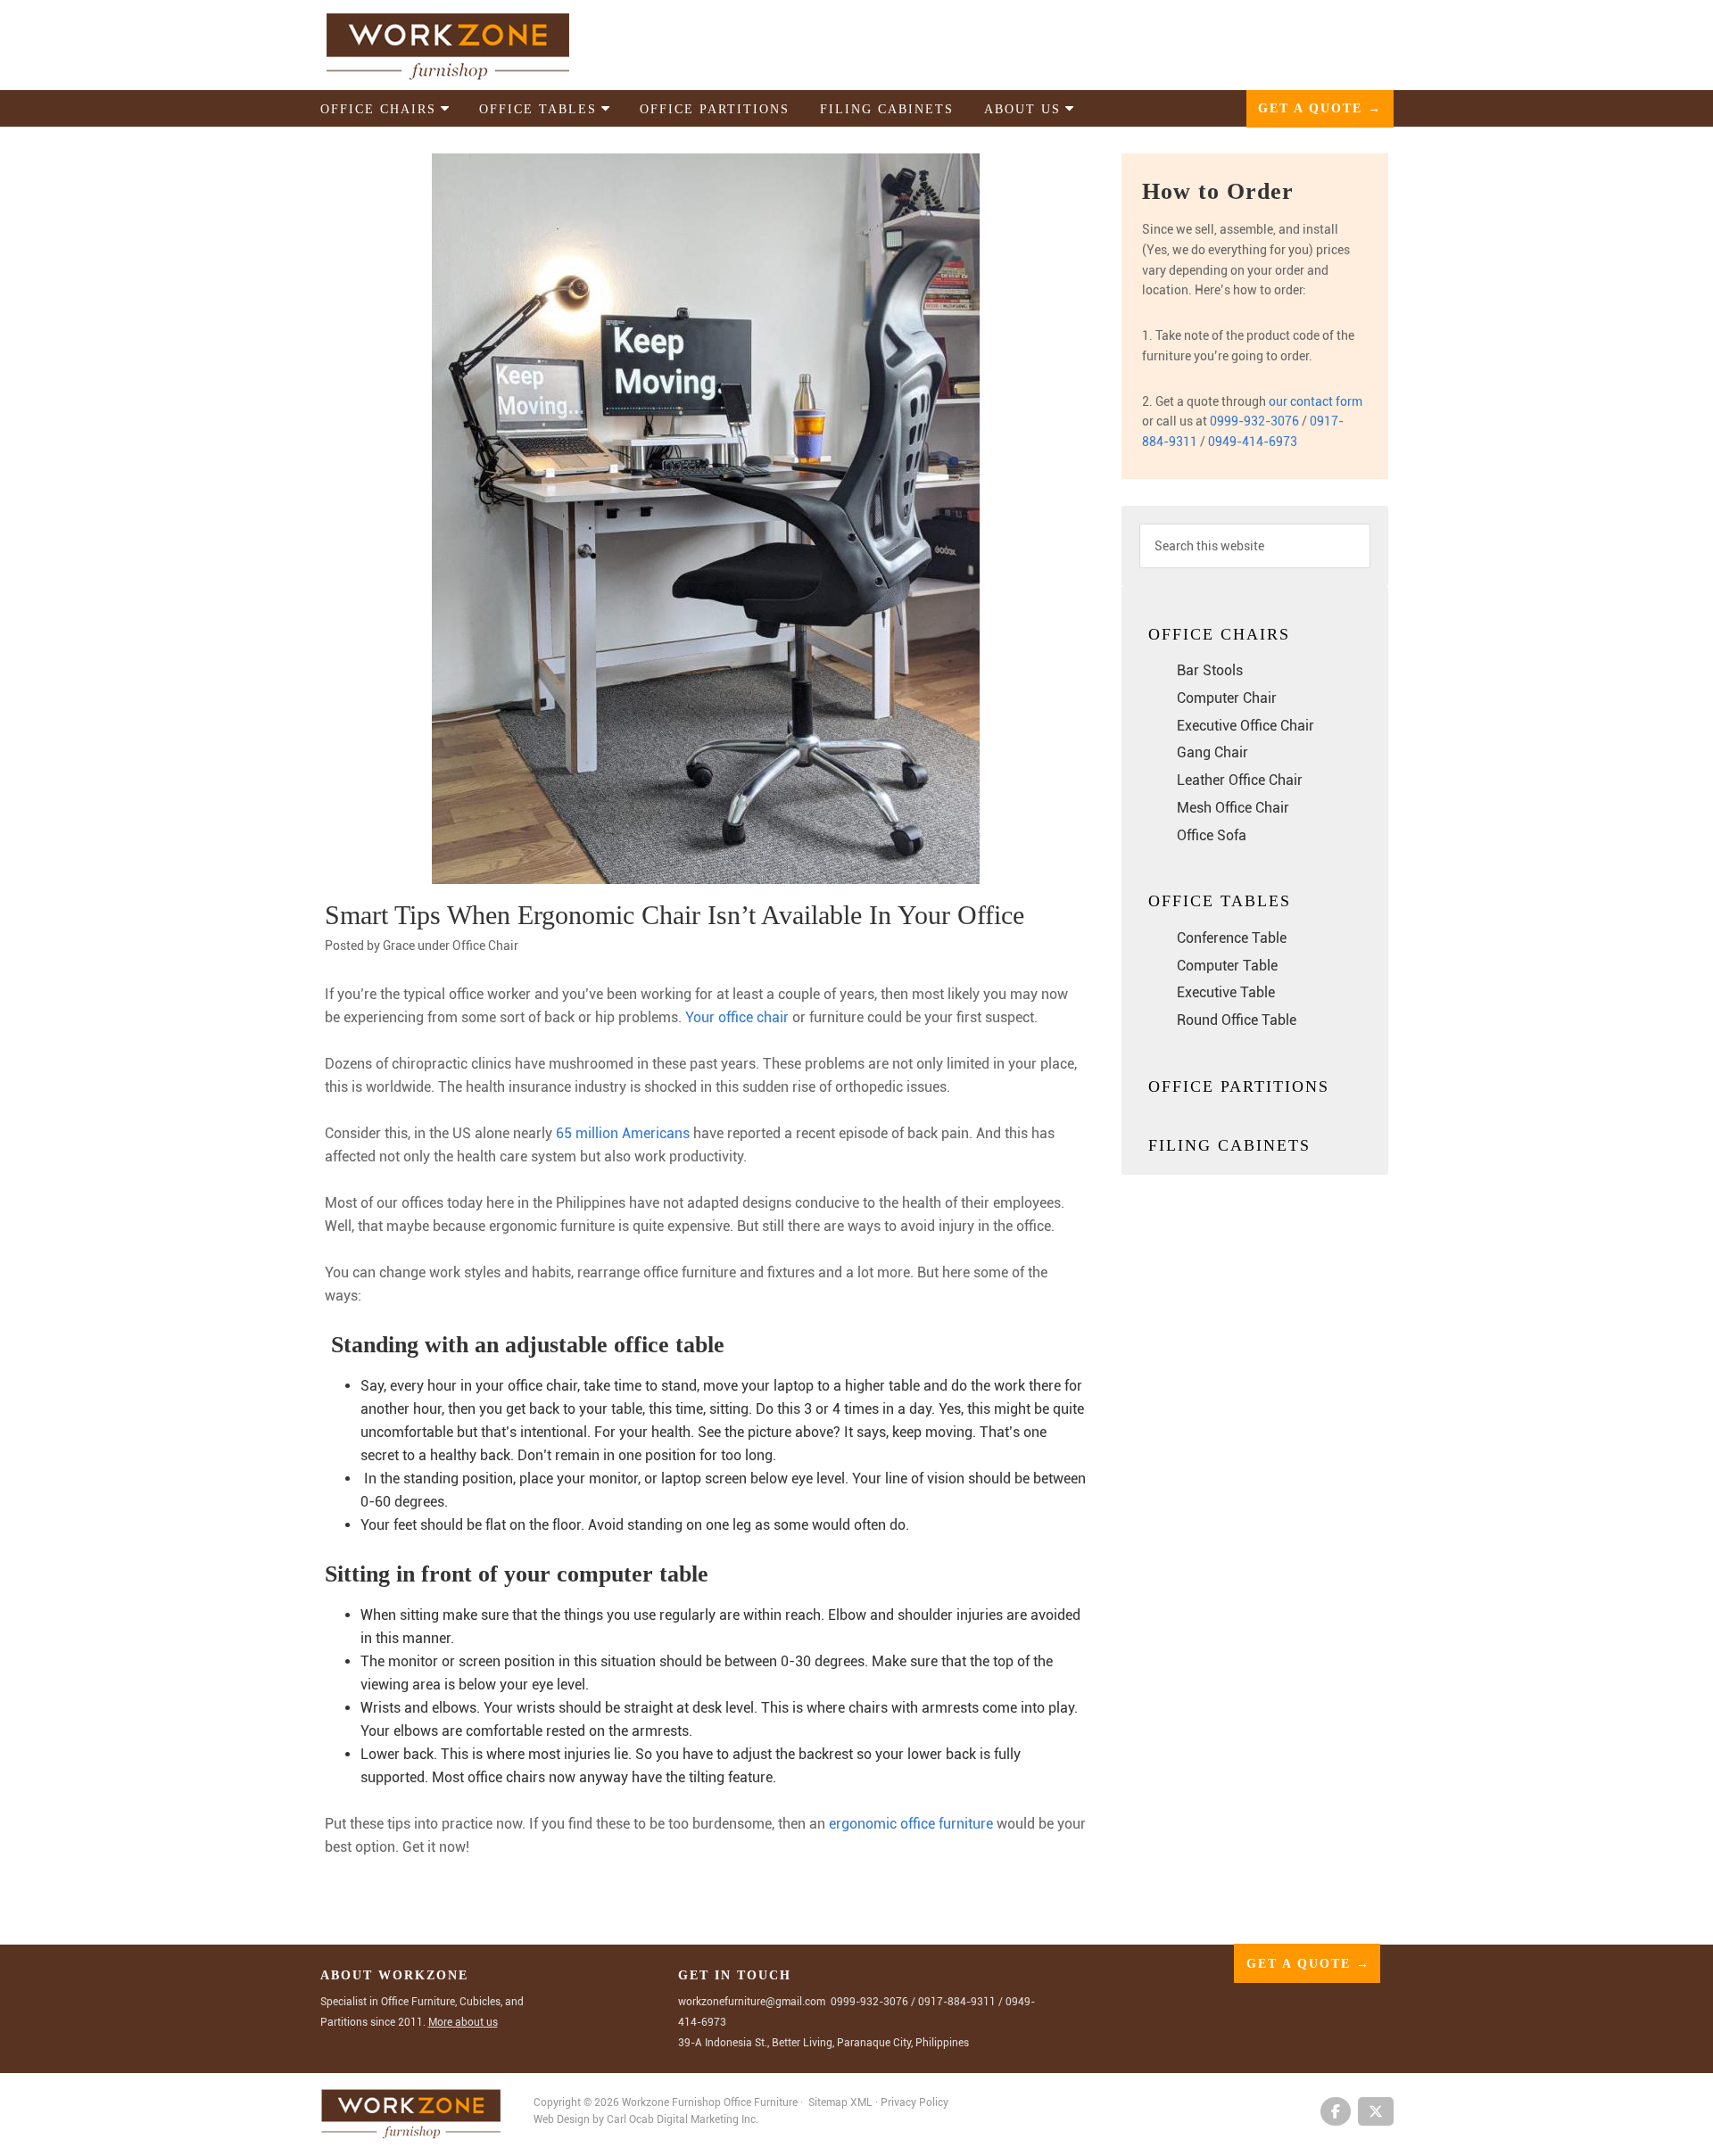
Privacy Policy (914, 2102)
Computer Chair (1227, 698)
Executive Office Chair (1245, 726)
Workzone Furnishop (476, 46)
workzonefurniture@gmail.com (752, 2002)
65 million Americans (623, 1133)
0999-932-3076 (1254, 421)
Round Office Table (1237, 1020)
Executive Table (1226, 992)
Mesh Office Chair (1233, 808)
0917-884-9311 (957, 2002)
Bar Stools (1210, 670)
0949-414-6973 (1253, 442)
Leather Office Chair (1240, 780)
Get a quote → (1320, 108)
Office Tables (1220, 901)
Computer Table (1227, 966)
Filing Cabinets (1229, 1145)
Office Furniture (761, 2102)
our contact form (1316, 401)
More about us (463, 2022)
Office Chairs (1219, 634)
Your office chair (737, 1017)
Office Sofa (1212, 835)
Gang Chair (1212, 752)
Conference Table (1232, 938)
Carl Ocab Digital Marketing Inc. (683, 2119)
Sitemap (828, 2102)
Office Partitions (1239, 1086)
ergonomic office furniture (911, 1824)
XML (863, 2102)
